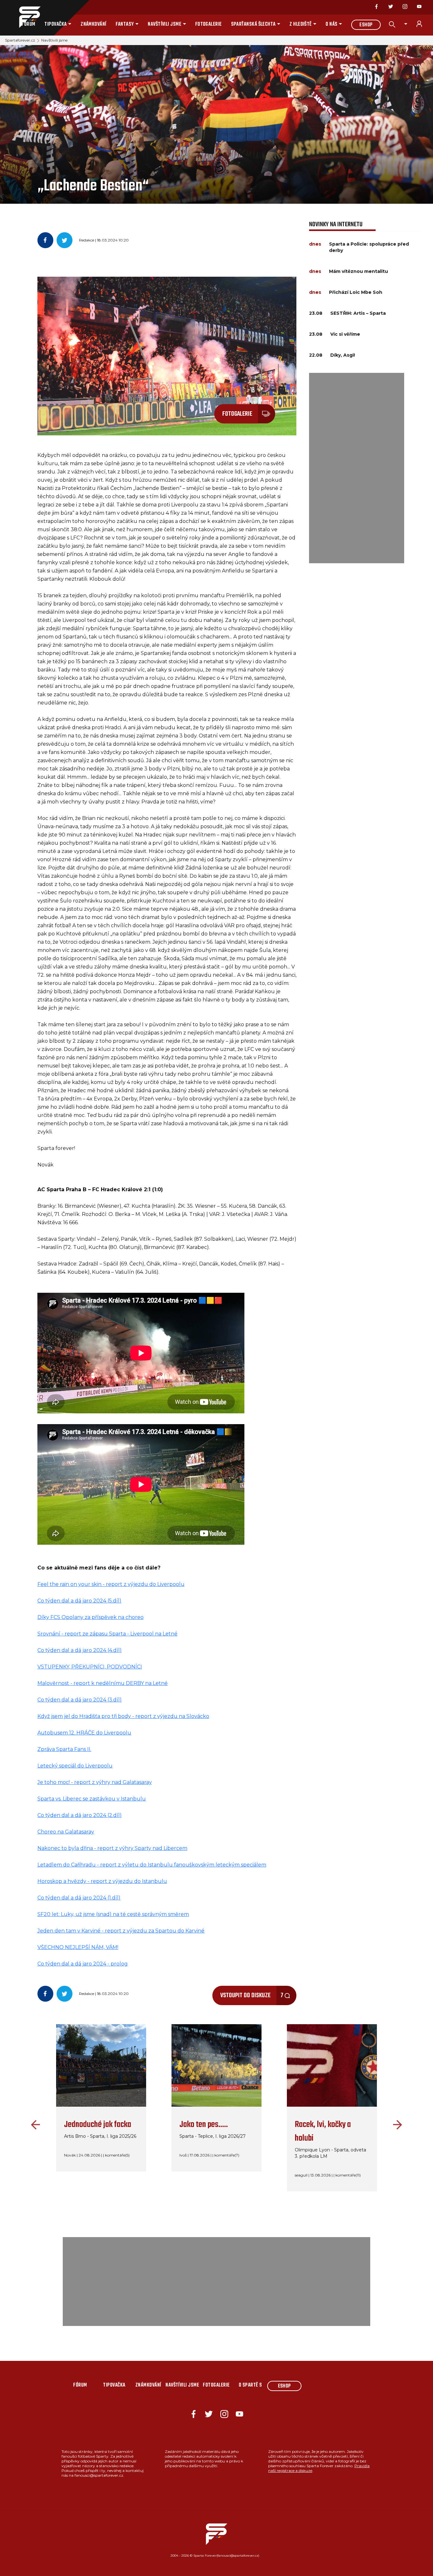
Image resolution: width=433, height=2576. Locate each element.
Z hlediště (301, 24)
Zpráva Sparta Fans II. (64, 1749)
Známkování (94, 24)
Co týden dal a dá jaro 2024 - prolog (83, 1964)
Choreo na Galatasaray (66, 1832)
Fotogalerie (209, 24)
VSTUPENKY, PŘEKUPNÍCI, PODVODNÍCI (90, 1667)
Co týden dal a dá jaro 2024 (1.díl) (79, 1898)
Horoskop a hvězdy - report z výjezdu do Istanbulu (102, 1881)
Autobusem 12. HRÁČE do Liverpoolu (84, 1733)
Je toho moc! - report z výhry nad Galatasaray (95, 1782)
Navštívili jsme (165, 24)
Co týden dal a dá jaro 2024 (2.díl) (80, 1815)
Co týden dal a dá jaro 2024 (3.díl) (80, 1700)
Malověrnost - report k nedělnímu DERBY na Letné (103, 1683)
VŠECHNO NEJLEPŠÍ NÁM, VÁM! (78, 1947)
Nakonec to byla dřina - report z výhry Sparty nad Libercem (112, 1848)
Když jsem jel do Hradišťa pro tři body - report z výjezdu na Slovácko (123, 1716)
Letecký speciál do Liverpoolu (75, 1766)
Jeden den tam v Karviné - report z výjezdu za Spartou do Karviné (121, 1931)
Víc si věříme (345, 334)
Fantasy (125, 24)
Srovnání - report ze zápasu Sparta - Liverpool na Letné (107, 1634)
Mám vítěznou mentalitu (359, 271)
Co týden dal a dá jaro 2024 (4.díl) (80, 1650)
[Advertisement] (357, 468)
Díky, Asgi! (343, 355)
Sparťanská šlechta (253, 24)
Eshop (366, 25)
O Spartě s (250, 2385)
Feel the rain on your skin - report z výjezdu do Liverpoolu (111, 1584)
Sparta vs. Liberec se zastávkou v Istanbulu (92, 1799)
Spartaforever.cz (20, 40)
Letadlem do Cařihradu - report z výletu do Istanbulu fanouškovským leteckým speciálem (152, 1865)
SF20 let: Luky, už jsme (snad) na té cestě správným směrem (113, 1914)
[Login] (423, 24)
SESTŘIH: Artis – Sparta (358, 313)
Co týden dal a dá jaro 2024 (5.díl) (79, 1601)
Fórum (28, 24)
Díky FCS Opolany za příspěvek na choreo (90, 1617)
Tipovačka (55, 24)
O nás (331, 24)
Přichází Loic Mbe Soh (356, 292)
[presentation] (34, 2125)
